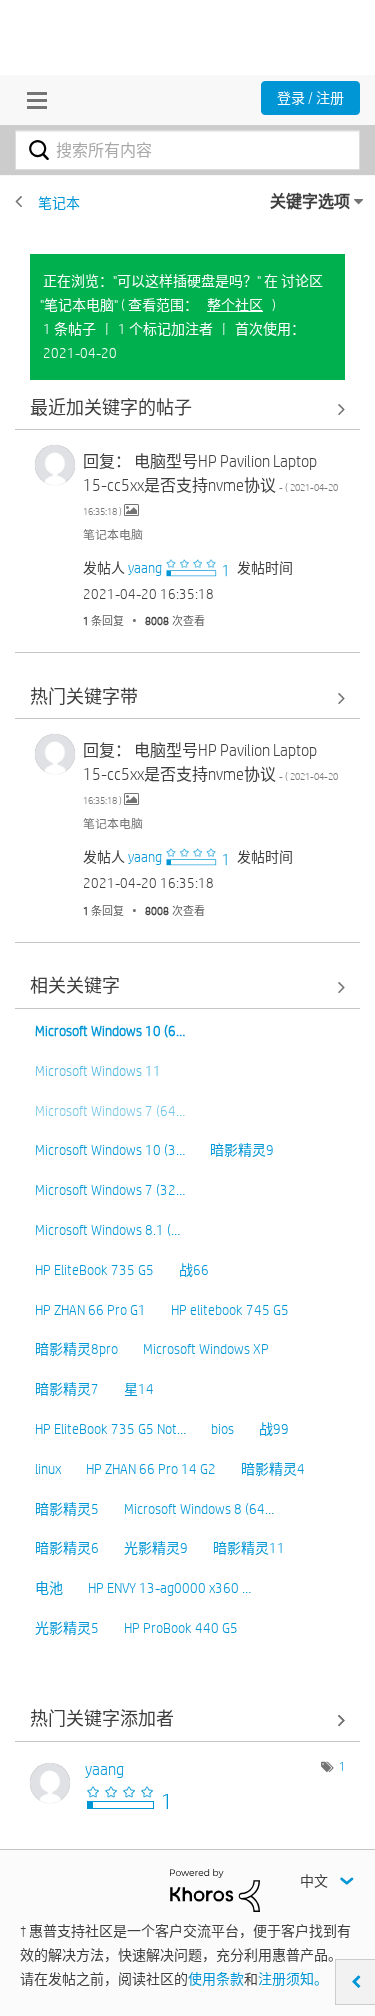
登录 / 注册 (310, 98)
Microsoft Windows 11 (98, 1071)
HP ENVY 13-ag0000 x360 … (169, 1588)
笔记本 (59, 203)
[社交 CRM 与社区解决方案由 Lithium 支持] (215, 1889)
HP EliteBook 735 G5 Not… (110, 1429)
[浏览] (32, 100)
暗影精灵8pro (76, 1349)
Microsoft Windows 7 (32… (110, 1190)
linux (48, 1469)
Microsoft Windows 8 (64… (199, 1509)
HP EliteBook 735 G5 (94, 1270)
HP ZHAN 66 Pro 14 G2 (151, 1469)
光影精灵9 (156, 1548)
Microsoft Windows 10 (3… (110, 1150)
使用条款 (216, 1979)
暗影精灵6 (67, 1548)
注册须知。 (293, 1979)
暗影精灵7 (67, 1389)
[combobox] (187, 150)
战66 (194, 1270)
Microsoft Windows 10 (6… (110, 1031)
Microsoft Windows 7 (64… (110, 1111)
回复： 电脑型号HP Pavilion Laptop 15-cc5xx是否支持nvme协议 (210, 484)
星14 (139, 1389)
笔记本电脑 (113, 534)
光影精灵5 (67, 1628)
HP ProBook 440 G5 (181, 1628)
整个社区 (235, 305)
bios (222, 1429)
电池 (49, 1588)
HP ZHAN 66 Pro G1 (90, 1310)
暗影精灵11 (249, 1548)
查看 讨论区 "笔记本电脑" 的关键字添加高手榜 (187, 1720)
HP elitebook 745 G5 (230, 1310)
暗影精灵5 (67, 1509)
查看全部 (187, 408)
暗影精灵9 (242, 1150)
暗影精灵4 (273, 1469)
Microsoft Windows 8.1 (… (107, 1230)
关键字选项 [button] (310, 201)
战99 (274, 1429)
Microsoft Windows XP (206, 1349)
